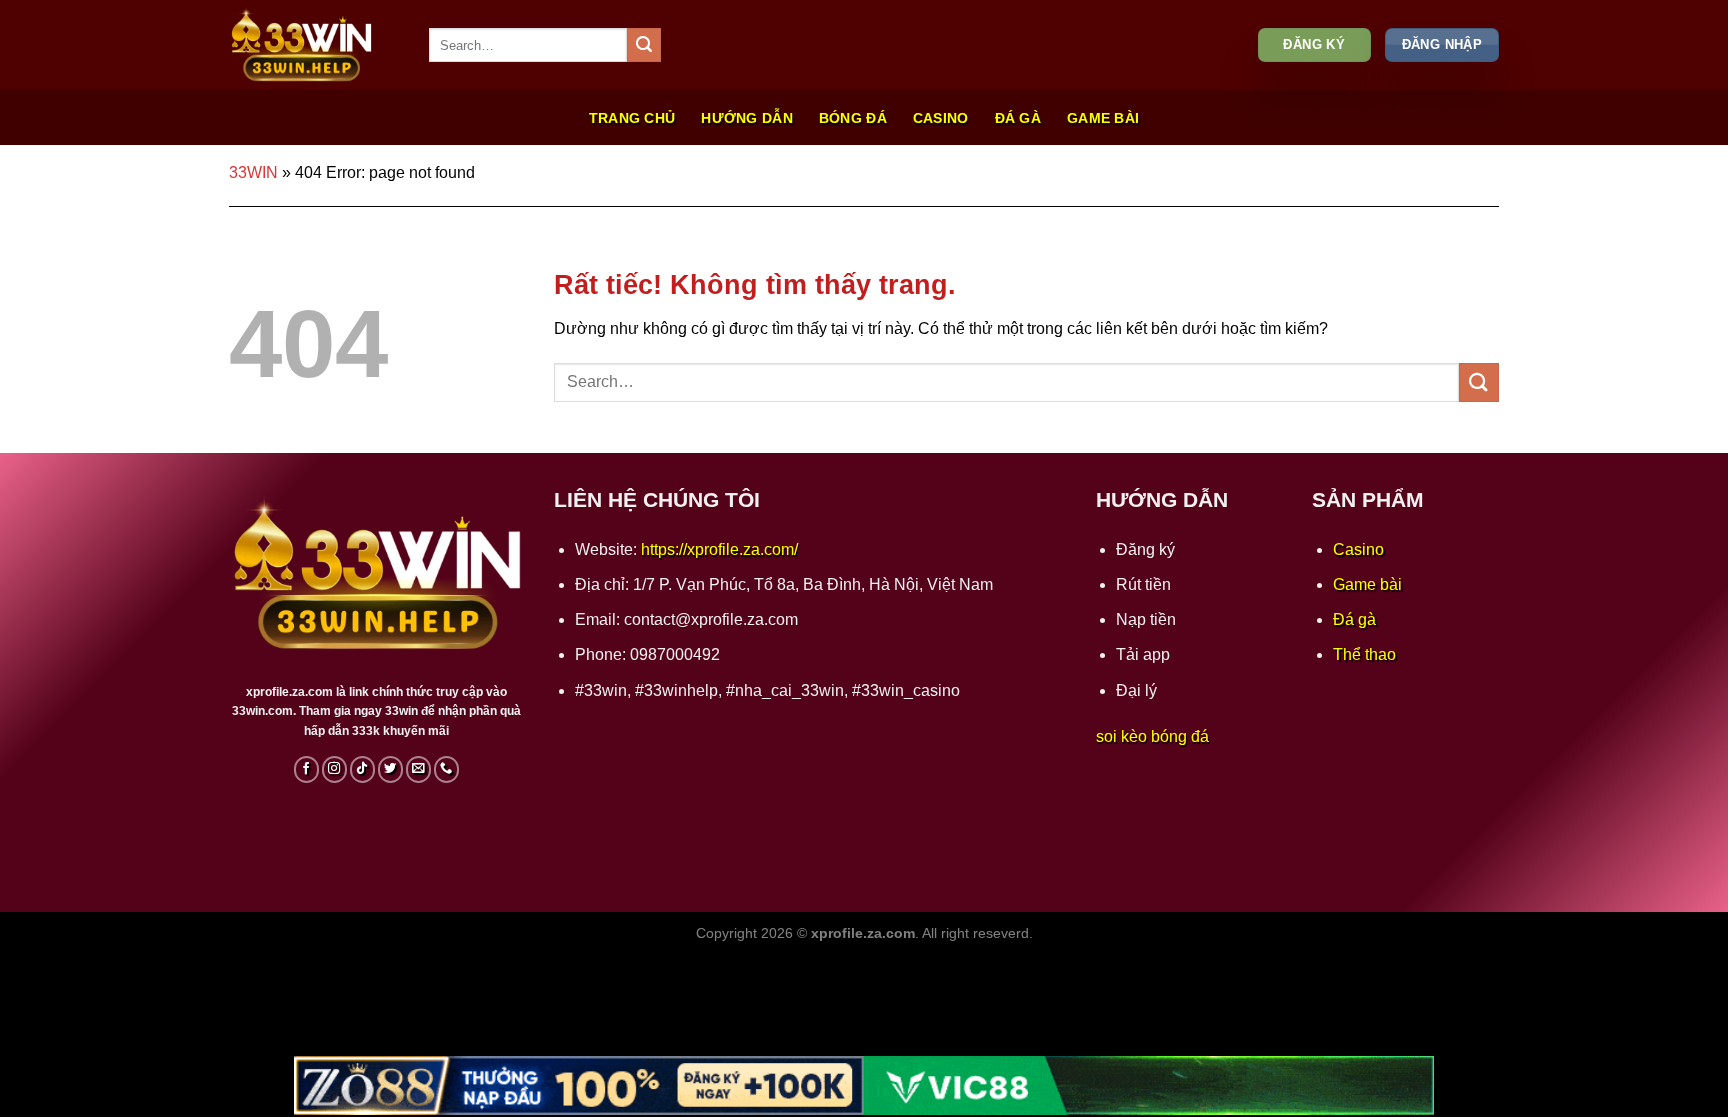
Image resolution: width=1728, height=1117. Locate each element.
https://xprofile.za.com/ (719, 549)
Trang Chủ (632, 118)
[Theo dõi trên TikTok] (363, 769)
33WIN (253, 172)
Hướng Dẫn (747, 118)
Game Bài (1103, 118)
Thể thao (1364, 654)
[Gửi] (644, 45)
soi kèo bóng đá (1152, 736)
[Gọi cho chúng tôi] (447, 769)
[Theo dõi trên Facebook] (307, 769)
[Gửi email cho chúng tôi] (419, 769)
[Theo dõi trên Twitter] (391, 769)
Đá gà (1354, 619)
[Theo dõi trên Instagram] (335, 769)
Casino (941, 118)
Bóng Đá (853, 118)
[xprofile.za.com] (314, 45)
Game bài (1367, 584)
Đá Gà (1018, 118)
